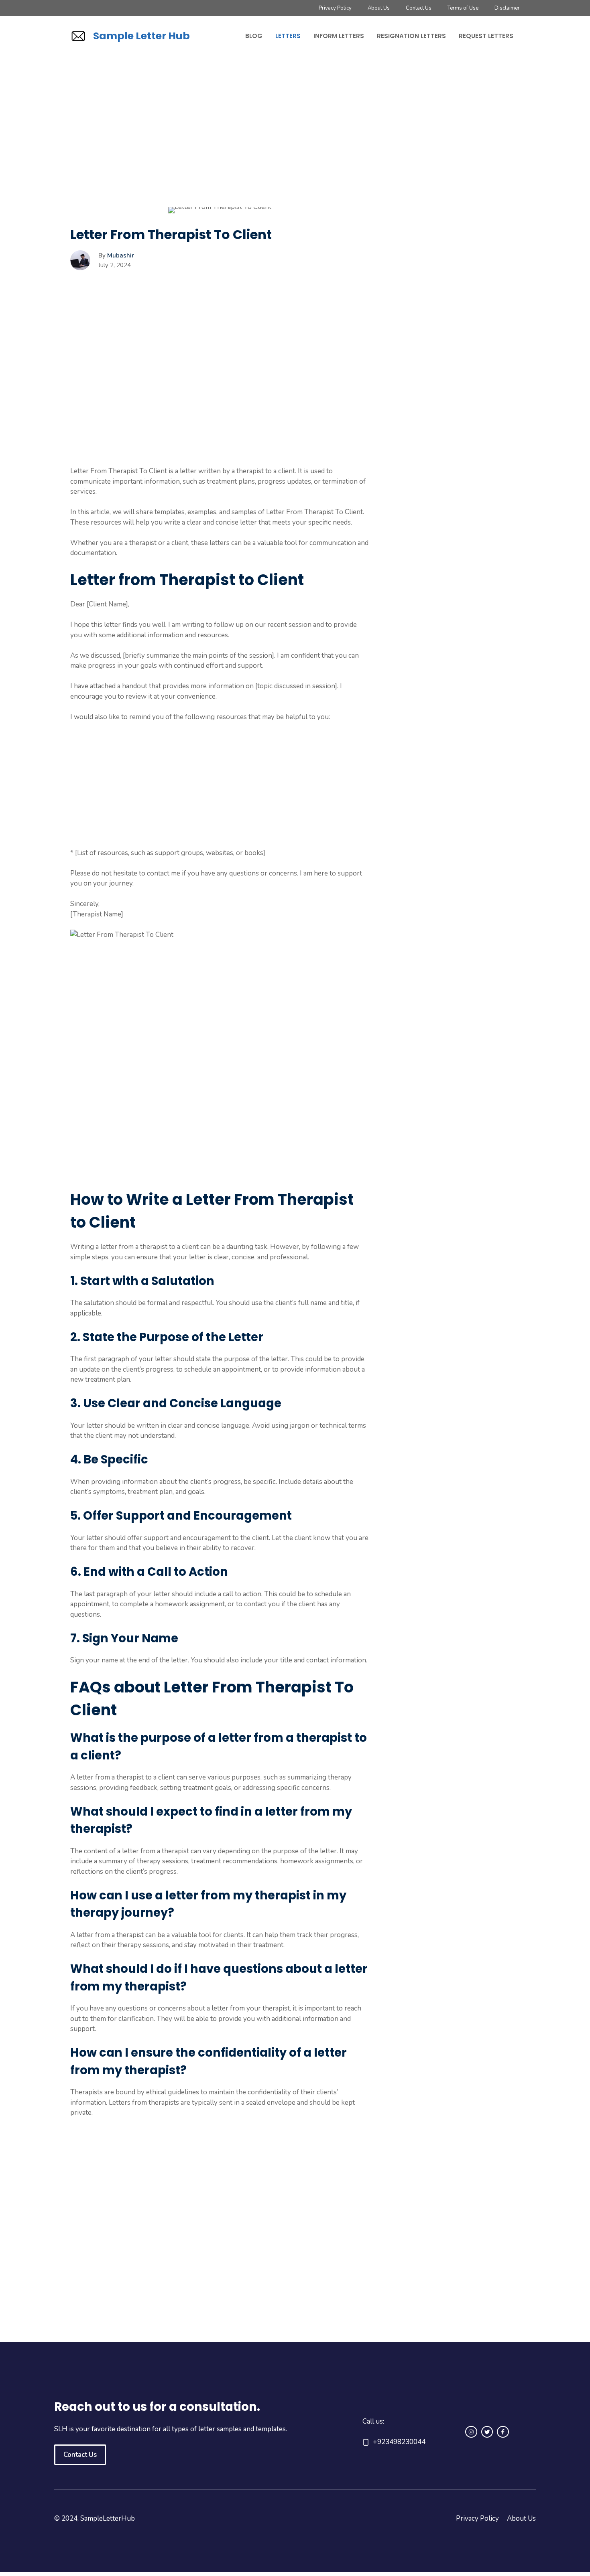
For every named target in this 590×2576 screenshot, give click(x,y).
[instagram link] (471, 2432)
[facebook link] (503, 2432)
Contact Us (419, 8)
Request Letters (486, 36)
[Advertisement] (220, 148)
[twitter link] (487, 2432)
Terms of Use (463, 8)
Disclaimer (507, 8)
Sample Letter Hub (141, 36)
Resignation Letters (411, 36)
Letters (288, 36)
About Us (379, 8)
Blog (254, 36)
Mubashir (121, 255)
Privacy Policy (335, 8)
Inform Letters (339, 36)
